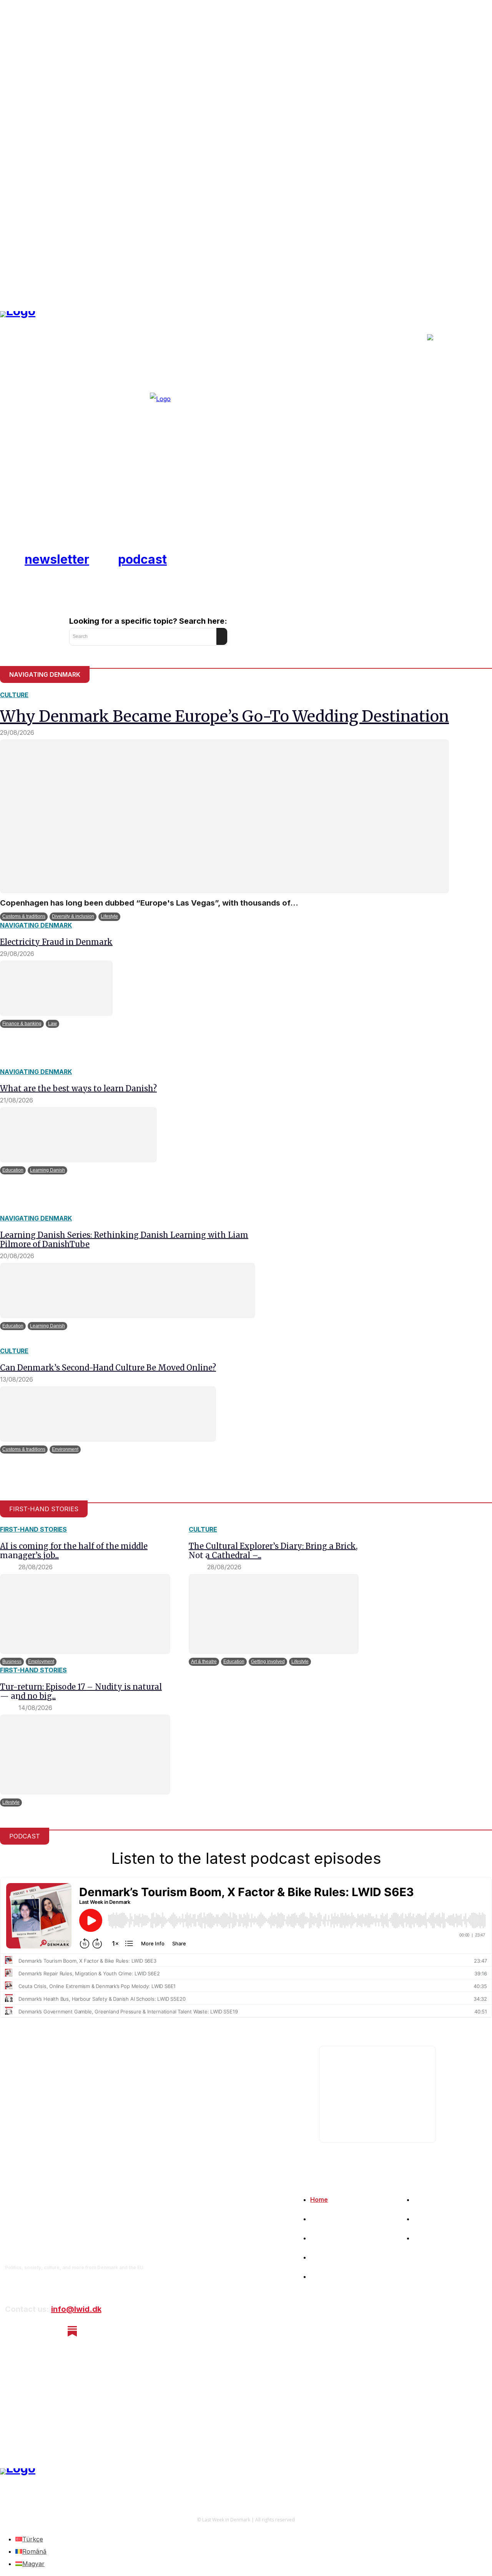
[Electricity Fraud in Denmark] (56, 988)
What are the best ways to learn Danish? (78, 1088)
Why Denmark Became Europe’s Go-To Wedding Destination (224, 716)
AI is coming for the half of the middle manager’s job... (74, 1551)
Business (12, 1662)
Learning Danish (47, 1170)
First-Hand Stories (33, 1529)
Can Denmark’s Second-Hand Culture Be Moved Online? (108, 1368)
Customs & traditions (24, 916)
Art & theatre (204, 1662)
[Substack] (72, 2331)
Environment (65, 1449)
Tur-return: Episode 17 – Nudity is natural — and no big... (81, 1691)
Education (13, 1170)
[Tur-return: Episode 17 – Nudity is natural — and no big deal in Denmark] (85, 1755)
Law (52, 1024)
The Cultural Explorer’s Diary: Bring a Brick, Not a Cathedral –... (273, 1551)
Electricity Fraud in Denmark (56, 942)
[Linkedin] (52, 2331)
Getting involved (268, 1662)
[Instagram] (32, 2331)
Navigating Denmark (36, 925)
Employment (41, 1662)
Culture (14, 695)
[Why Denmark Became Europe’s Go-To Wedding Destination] (224, 816)
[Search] (222, 636)
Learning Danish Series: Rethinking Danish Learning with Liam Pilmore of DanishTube (124, 1240)
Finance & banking (22, 1024)
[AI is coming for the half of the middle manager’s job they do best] (85, 1614)
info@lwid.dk (76, 2309)
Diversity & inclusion (73, 916)
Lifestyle (109, 916)
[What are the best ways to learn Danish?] (78, 1135)
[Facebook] (11, 2331)
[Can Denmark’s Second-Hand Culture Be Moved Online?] (108, 1414)
